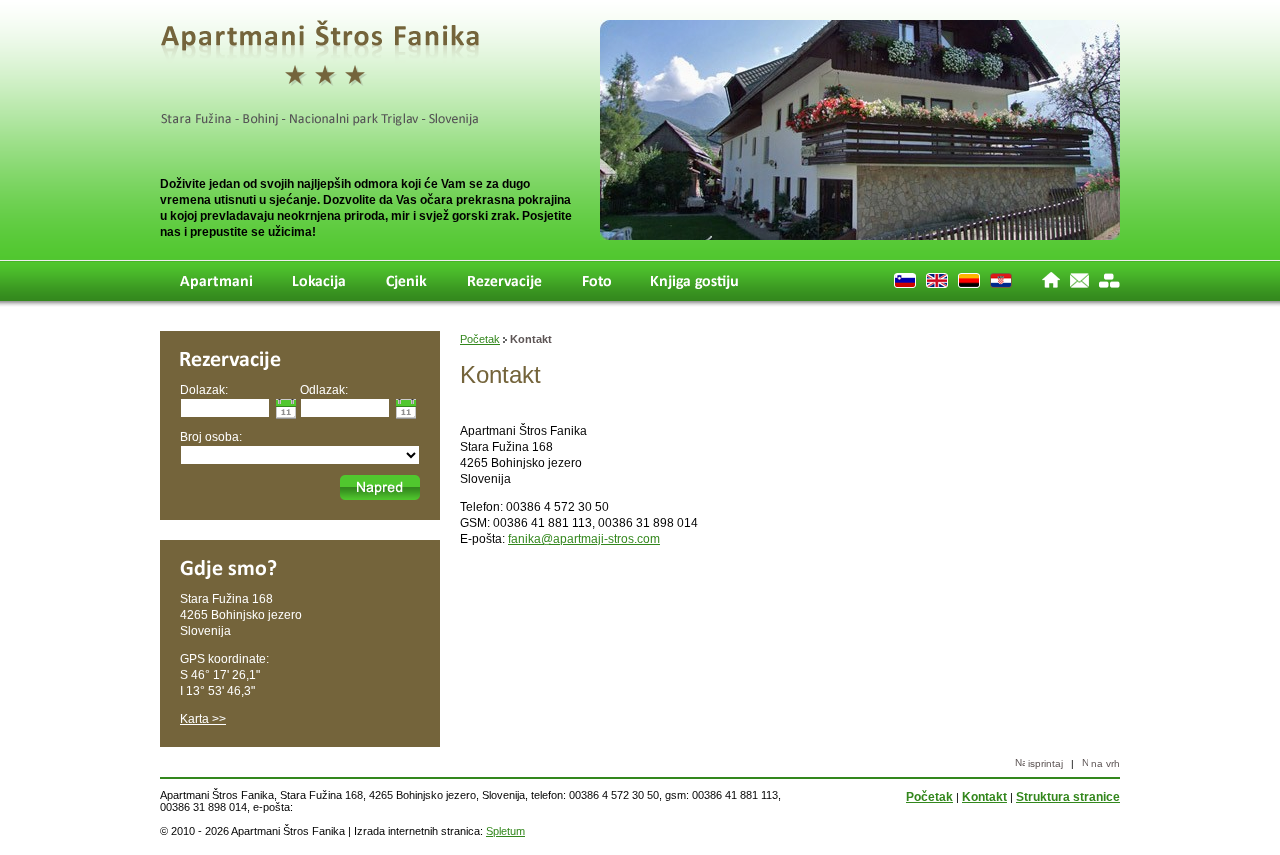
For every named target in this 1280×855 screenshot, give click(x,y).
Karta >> (203, 719)
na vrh (1104, 763)
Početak (480, 339)
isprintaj (1044, 763)
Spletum (505, 831)
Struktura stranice (1068, 797)
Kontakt (984, 797)
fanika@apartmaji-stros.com (584, 539)
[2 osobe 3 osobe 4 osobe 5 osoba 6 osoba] (300, 453)
